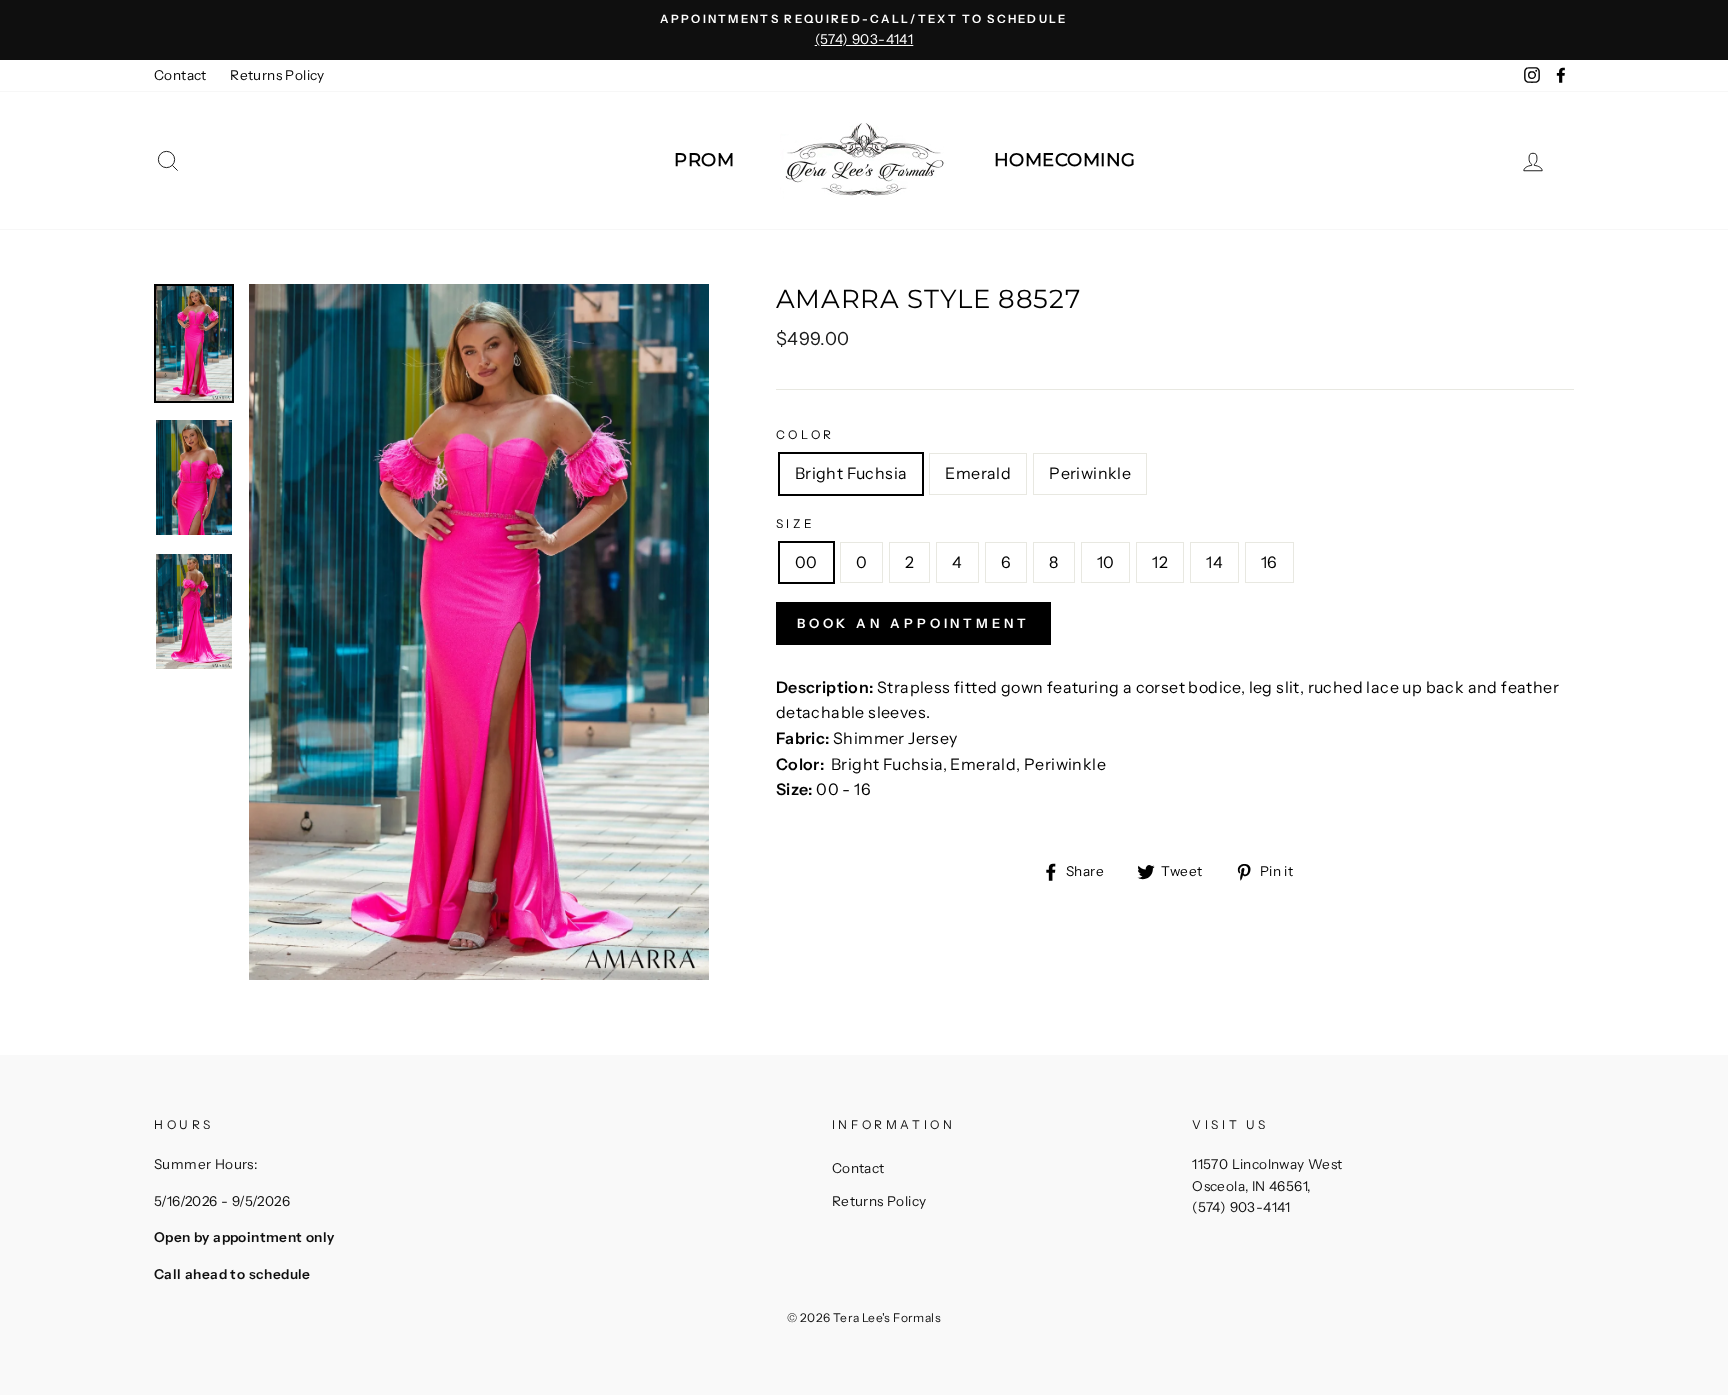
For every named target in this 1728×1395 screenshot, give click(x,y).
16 (1269, 562)
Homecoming (1065, 160)
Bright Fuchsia (851, 473)
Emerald (978, 473)
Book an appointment (913, 623)
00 (806, 562)
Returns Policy (277, 75)
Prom (704, 160)
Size (795, 523)
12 (1160, 562)
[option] (864, 30)
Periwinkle (1090, 473)
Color (805, 434)
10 (1106, 562)
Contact (180, 75)
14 (1214, 562)
